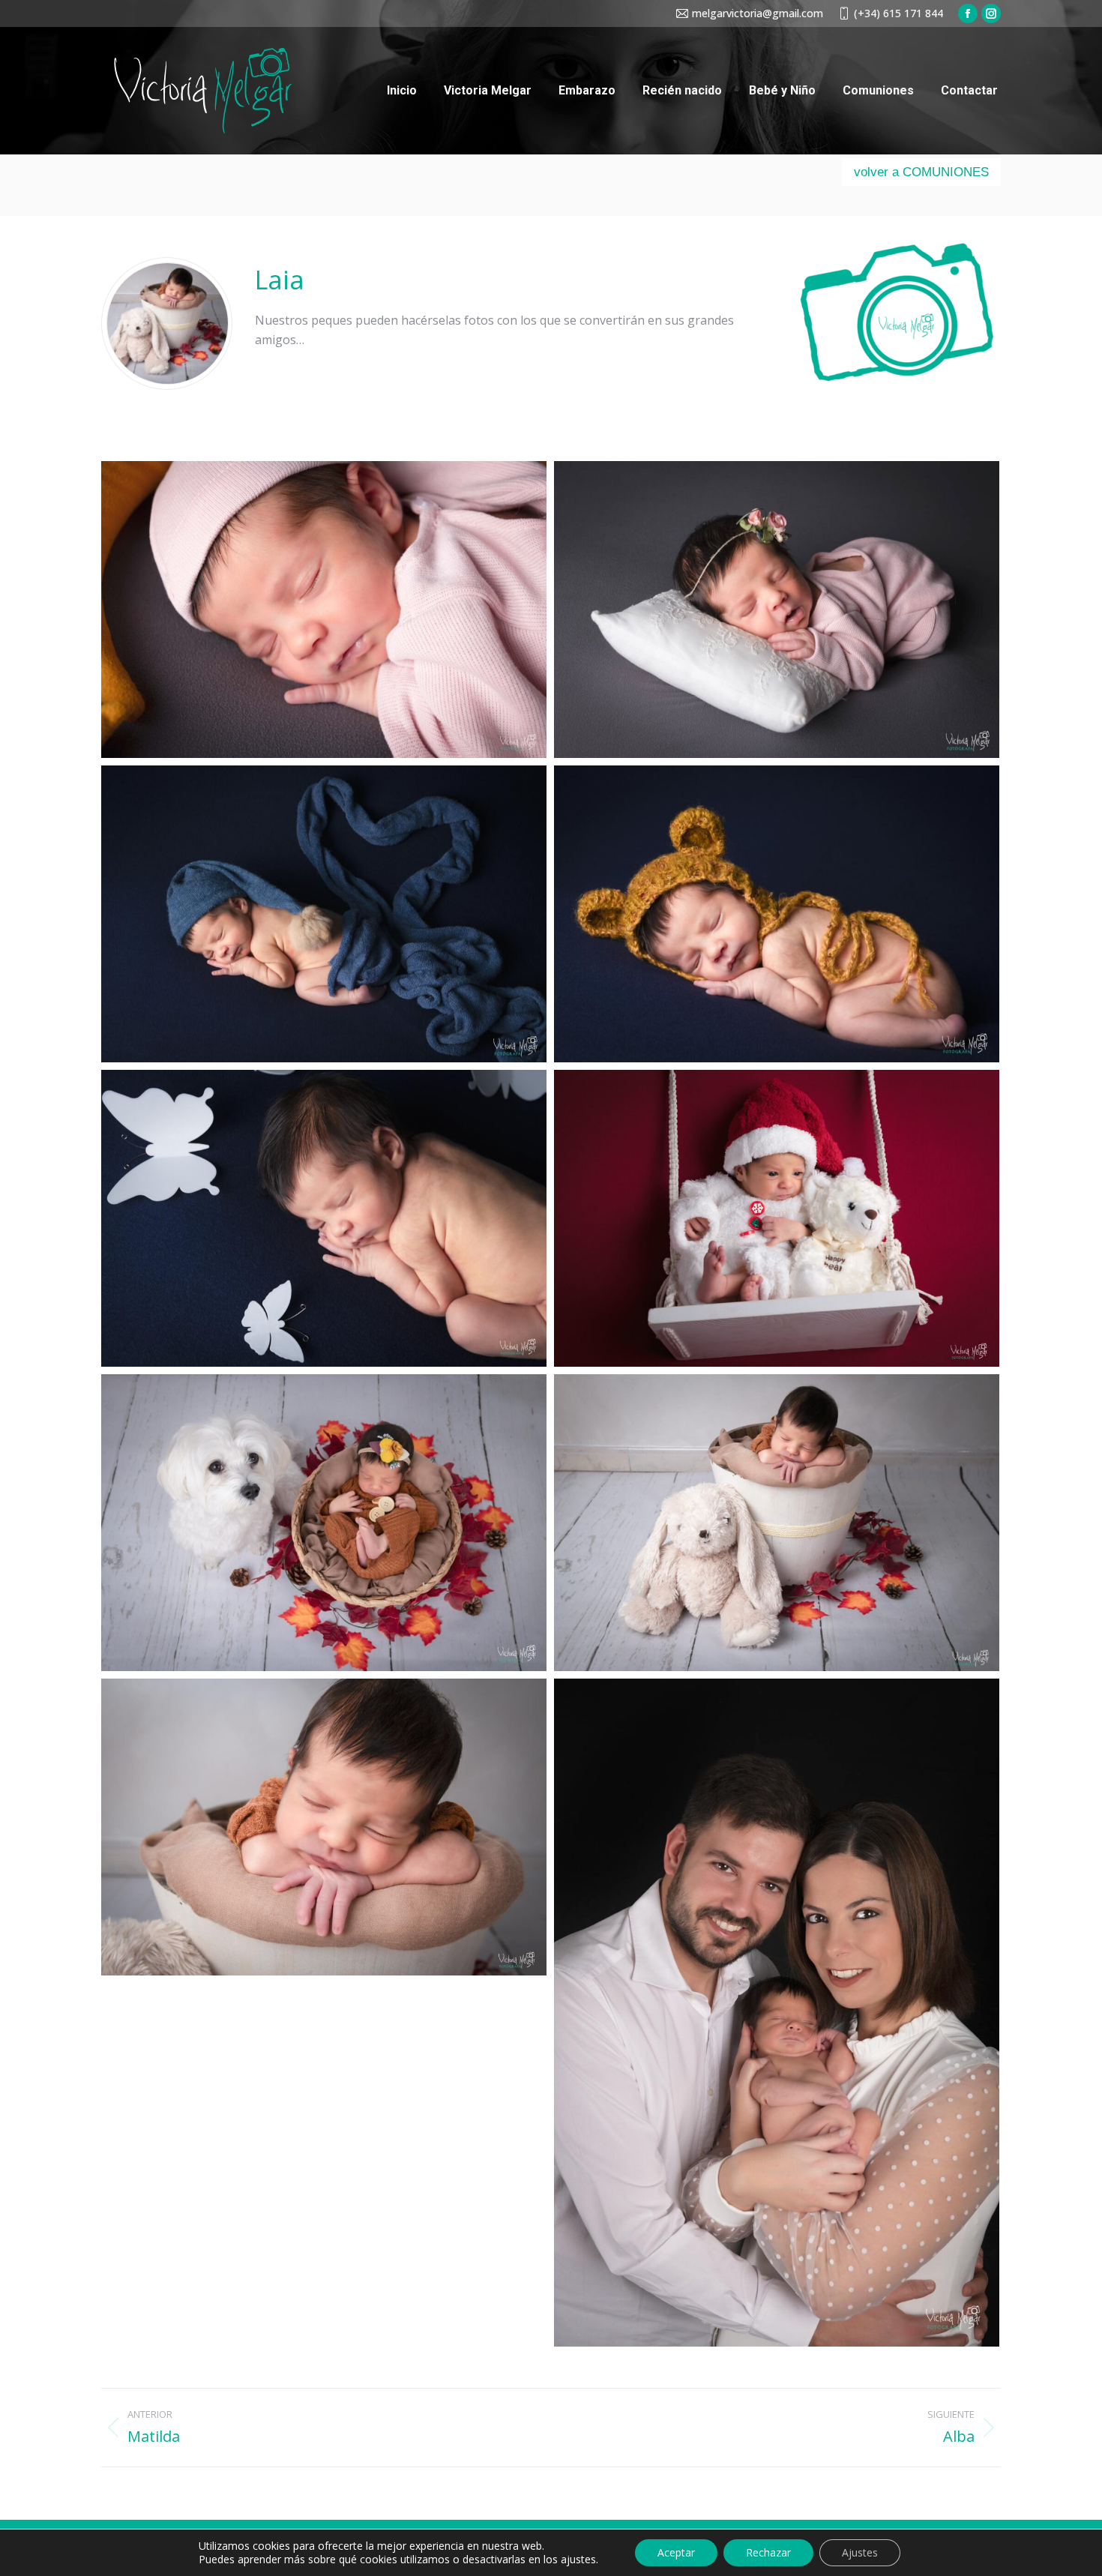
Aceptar (676, 2552)
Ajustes (860, 2552)
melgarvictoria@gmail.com (758, 13)
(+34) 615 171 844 (898, 13)
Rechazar (768, 2552)
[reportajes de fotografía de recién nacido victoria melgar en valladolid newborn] (324, 610)
